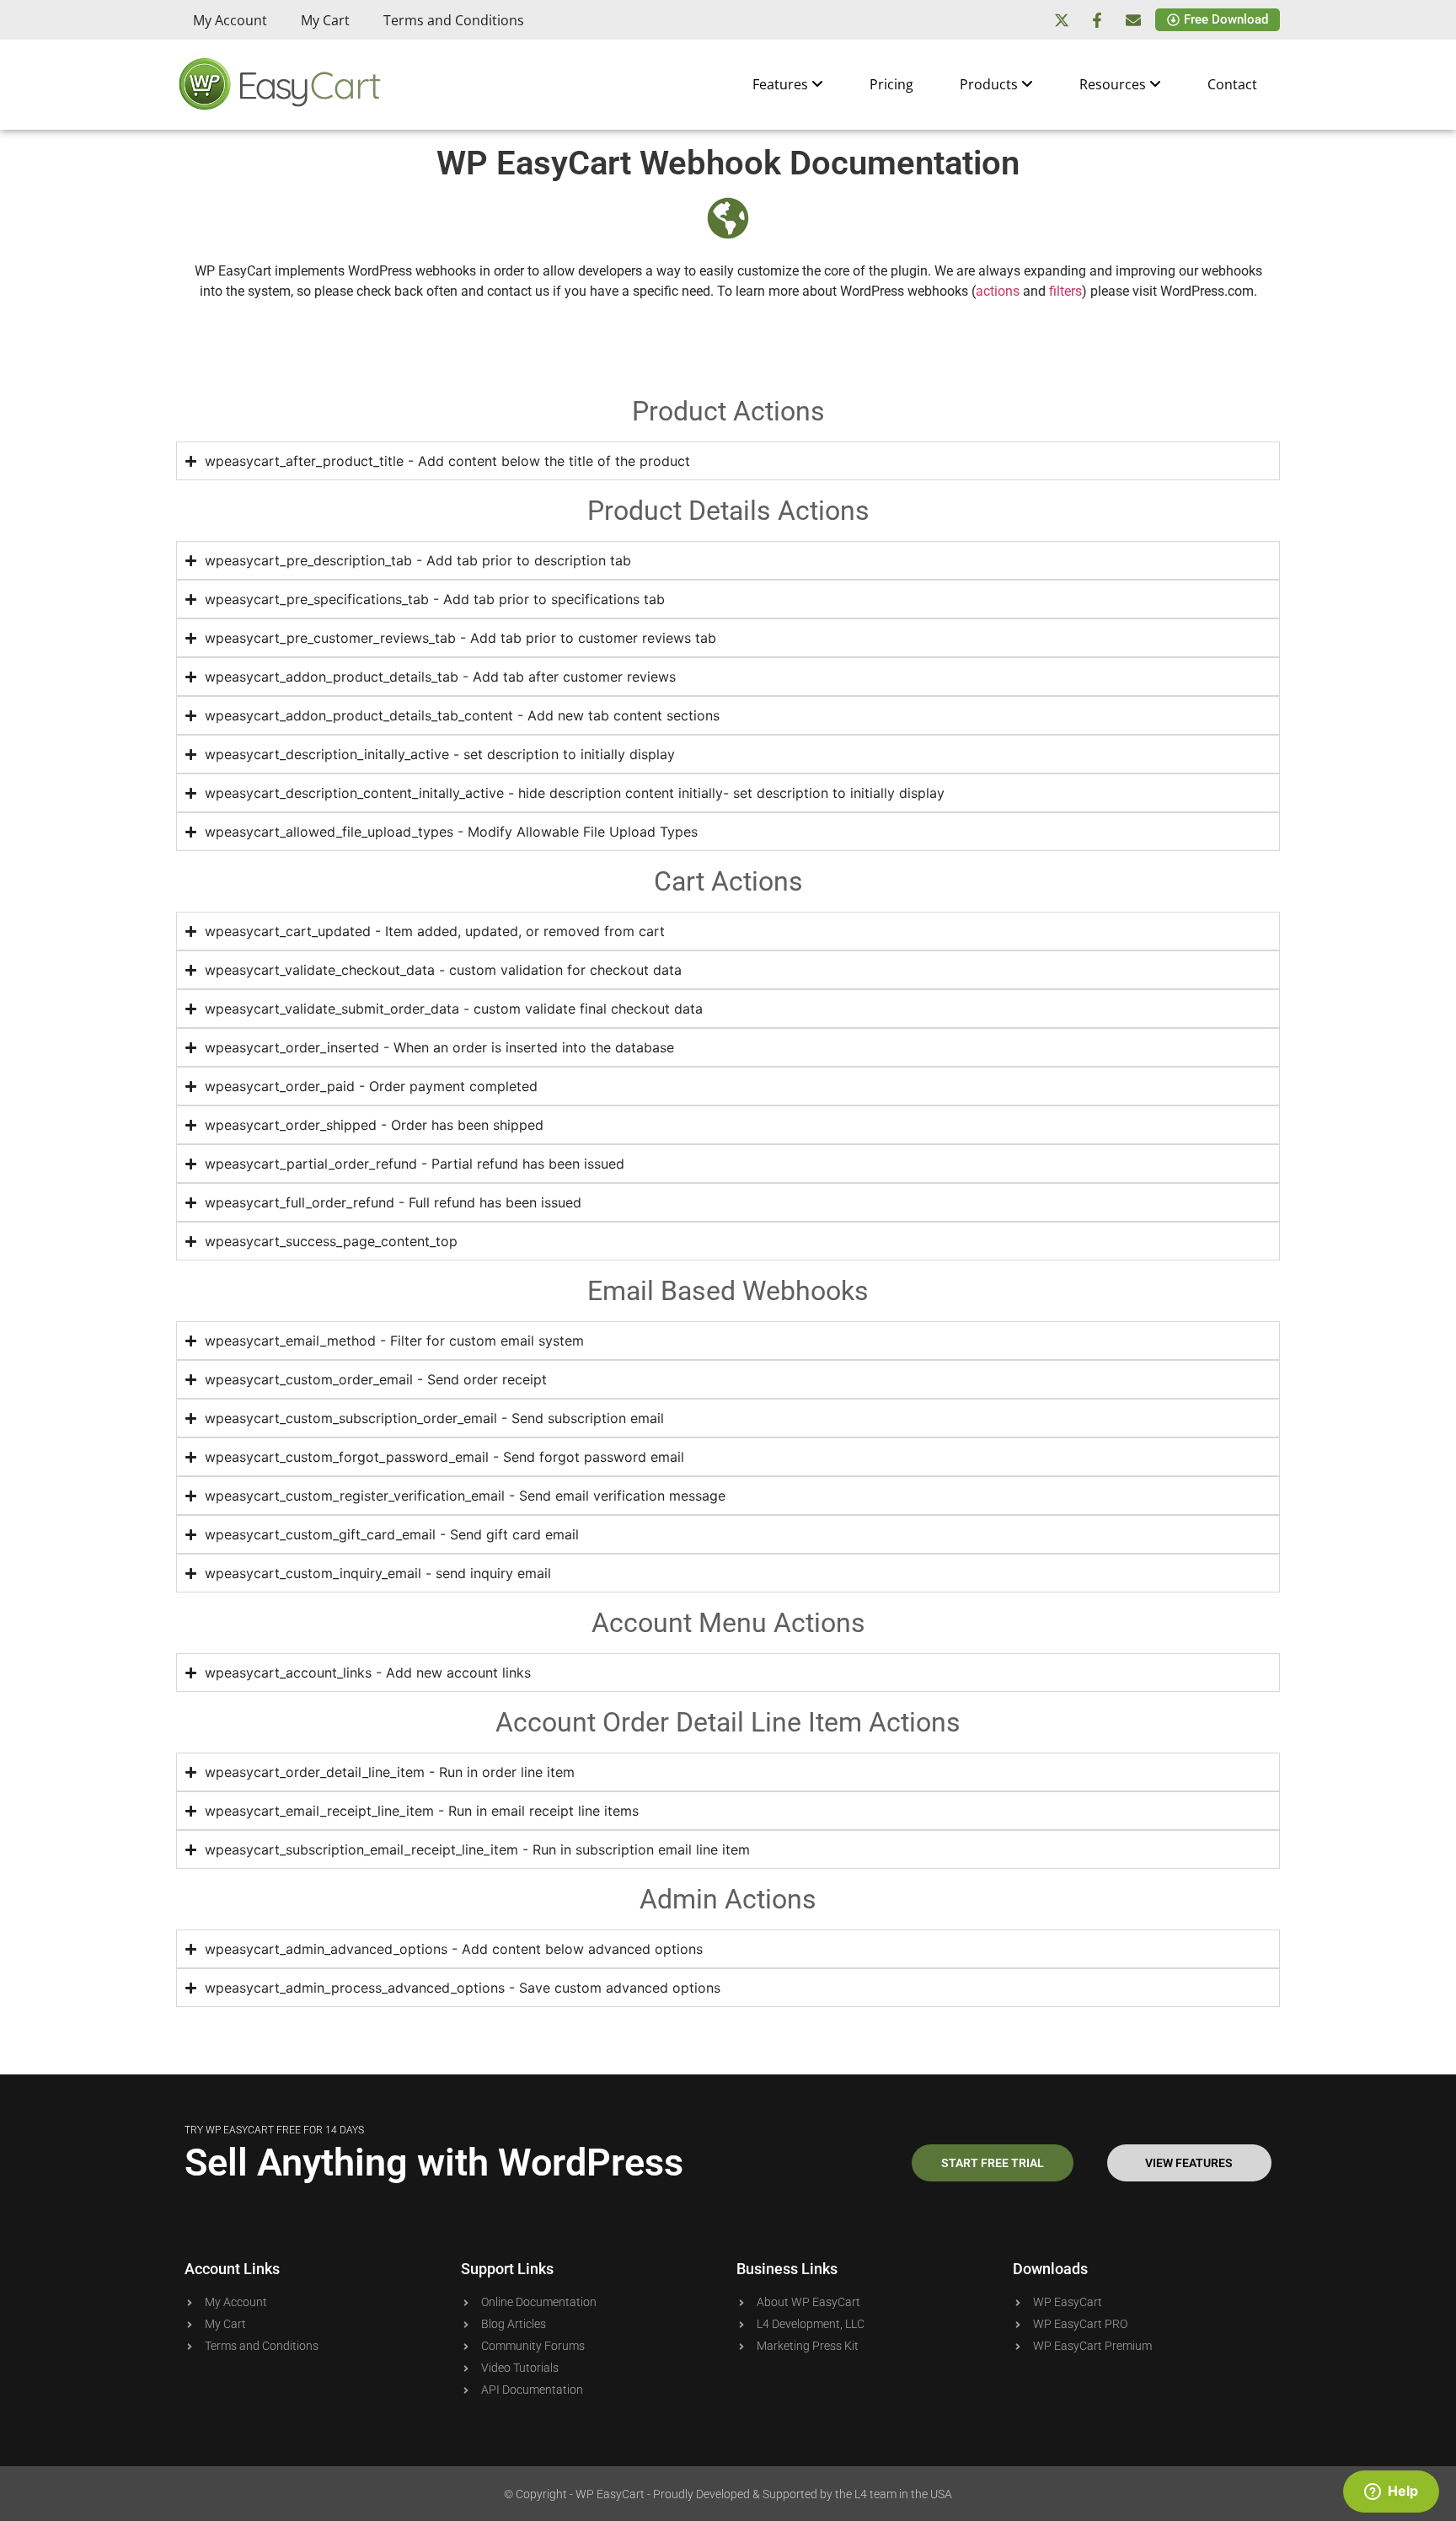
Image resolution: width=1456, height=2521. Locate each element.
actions (998, 291)
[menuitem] (788, 84)
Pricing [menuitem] (891, 84)
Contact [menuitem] (1232, 84)
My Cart (325, 20)
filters (1065, 291)
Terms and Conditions (454, 20)
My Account (230, 20)
